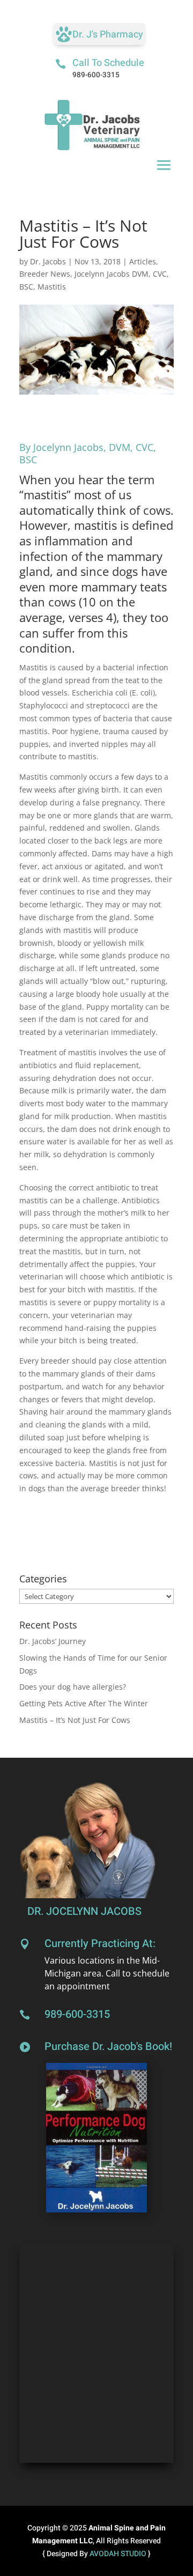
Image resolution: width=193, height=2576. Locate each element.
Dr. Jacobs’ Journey (53, 1641)
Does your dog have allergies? (73, 1687)
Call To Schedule (108, 63)
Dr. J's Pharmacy (108, 35)
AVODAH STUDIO (119, 2554)
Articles (143, 261)
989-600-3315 (96, 75)
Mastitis (52, 287)
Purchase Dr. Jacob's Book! (108, 2046)
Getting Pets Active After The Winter (84, 1703)
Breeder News (45, 274)
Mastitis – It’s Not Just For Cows (75, 1720)
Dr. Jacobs (48, 261)
